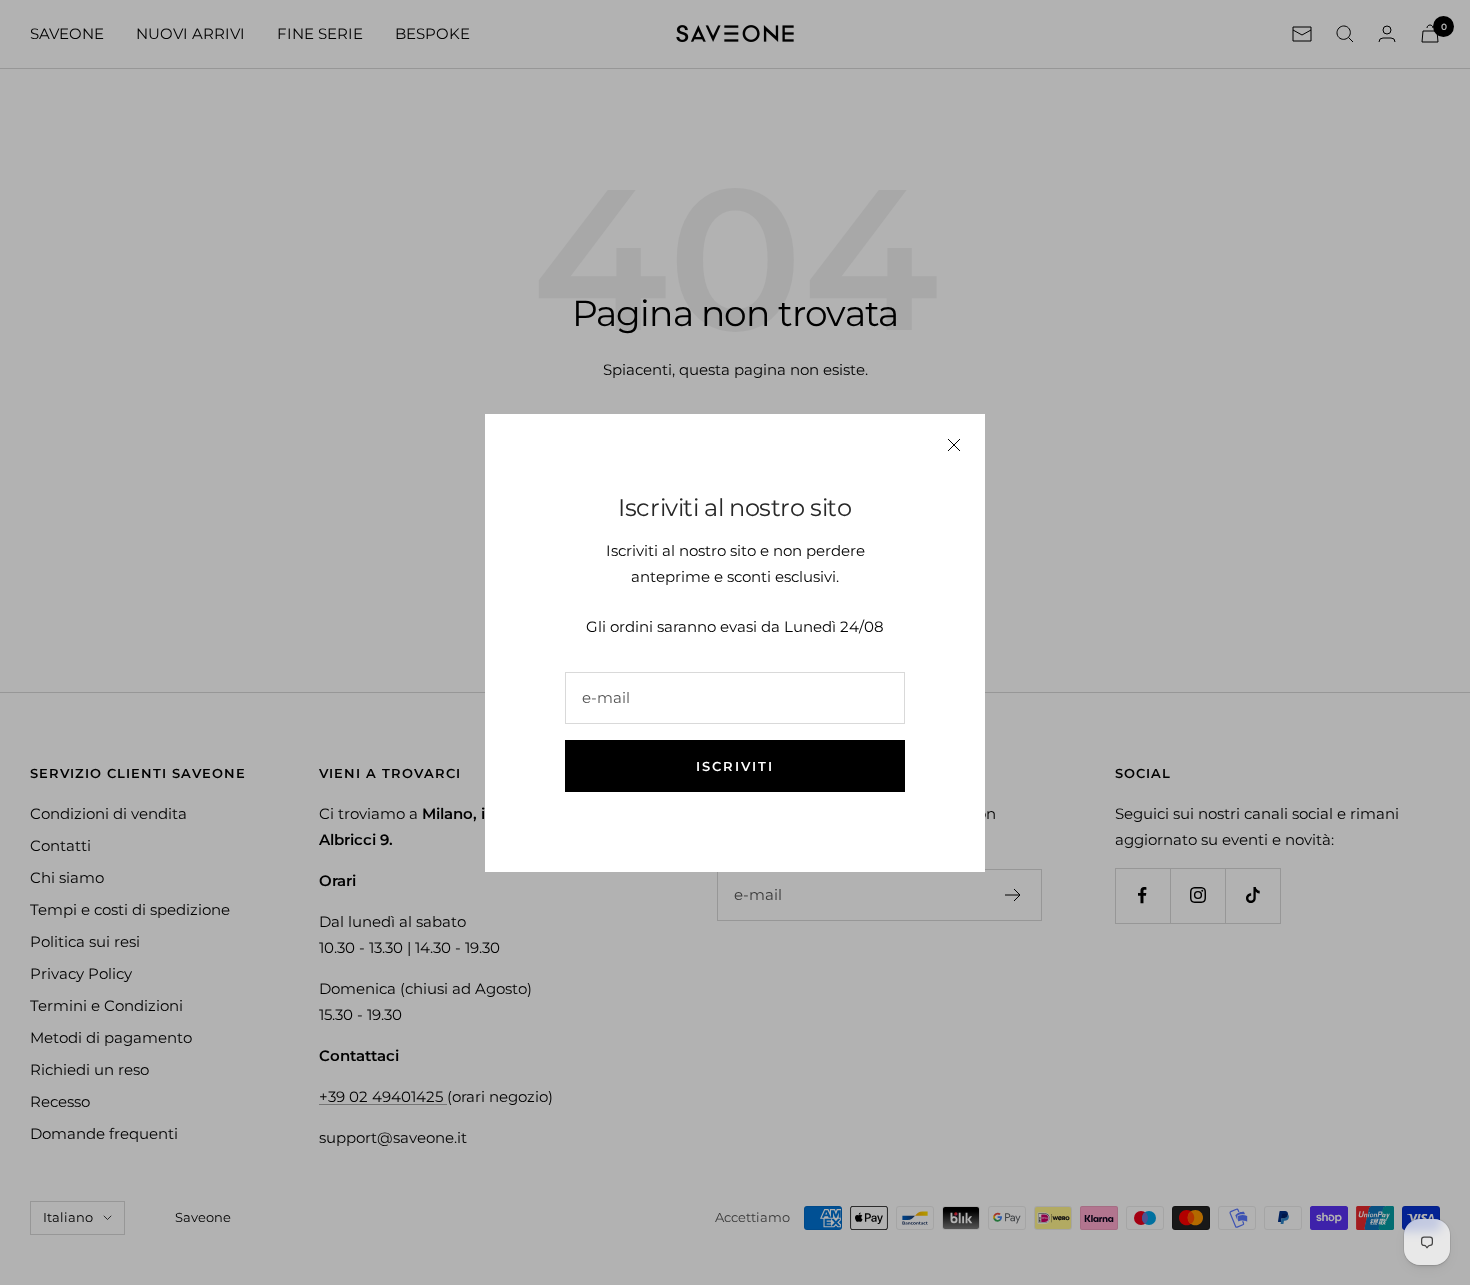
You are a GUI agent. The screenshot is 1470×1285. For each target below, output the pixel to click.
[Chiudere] (954, 445)
